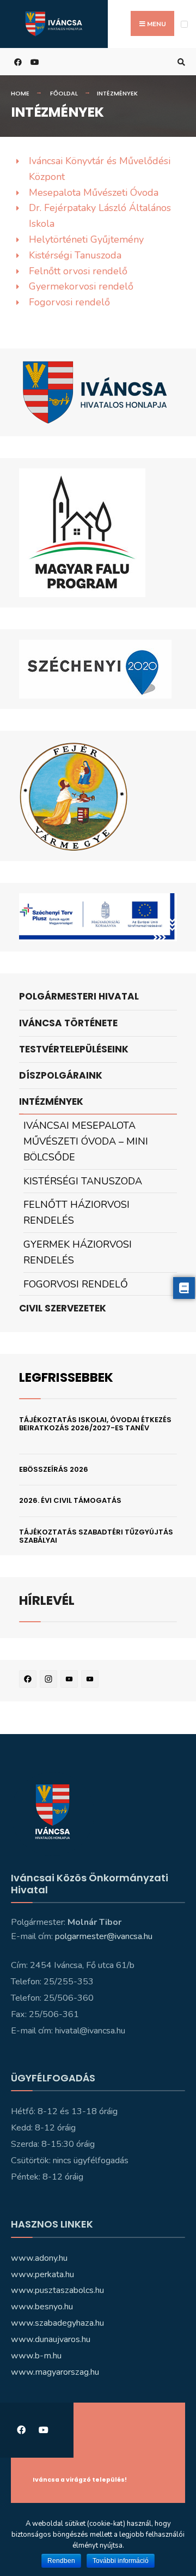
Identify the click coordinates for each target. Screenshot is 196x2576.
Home (20, 93)
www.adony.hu (39, 2258)
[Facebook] (29, 1681)
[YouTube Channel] (91, 1681)
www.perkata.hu (42, 2274)
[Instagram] (50, 1681)
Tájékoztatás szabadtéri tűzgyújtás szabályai (96, 1536)
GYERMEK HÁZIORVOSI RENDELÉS (78, 1252)
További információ (121, 2561)
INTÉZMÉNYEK (51, 1102)
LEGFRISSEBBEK (66, 1377)
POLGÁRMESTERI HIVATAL (79, 996)
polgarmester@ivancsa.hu (104, 1936)
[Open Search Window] (180, 62)
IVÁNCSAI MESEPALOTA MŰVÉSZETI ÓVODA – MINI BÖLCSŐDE (86, 1141)
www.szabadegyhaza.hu (57, 2323)
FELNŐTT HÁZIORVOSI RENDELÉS (76, 1212)
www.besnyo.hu (42, 2307)
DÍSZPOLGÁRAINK (61, 1075)
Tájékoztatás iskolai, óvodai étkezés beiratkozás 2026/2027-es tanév (95, 1424)
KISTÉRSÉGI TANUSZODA (83, 1181)
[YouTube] (71, 1681)
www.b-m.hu (36, 2356)
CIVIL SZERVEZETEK (63, 1308)
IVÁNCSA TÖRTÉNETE (68, 1023)
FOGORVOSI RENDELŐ (76, 1284)
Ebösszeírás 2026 (54, 1469)
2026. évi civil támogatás (70, 1500)
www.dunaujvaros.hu (51, 2339)
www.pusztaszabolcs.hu (57, 2290)
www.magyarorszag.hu (55, 2372)
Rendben (61, 2561)
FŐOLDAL (64, 93)
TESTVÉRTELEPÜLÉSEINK (74, 1049)
